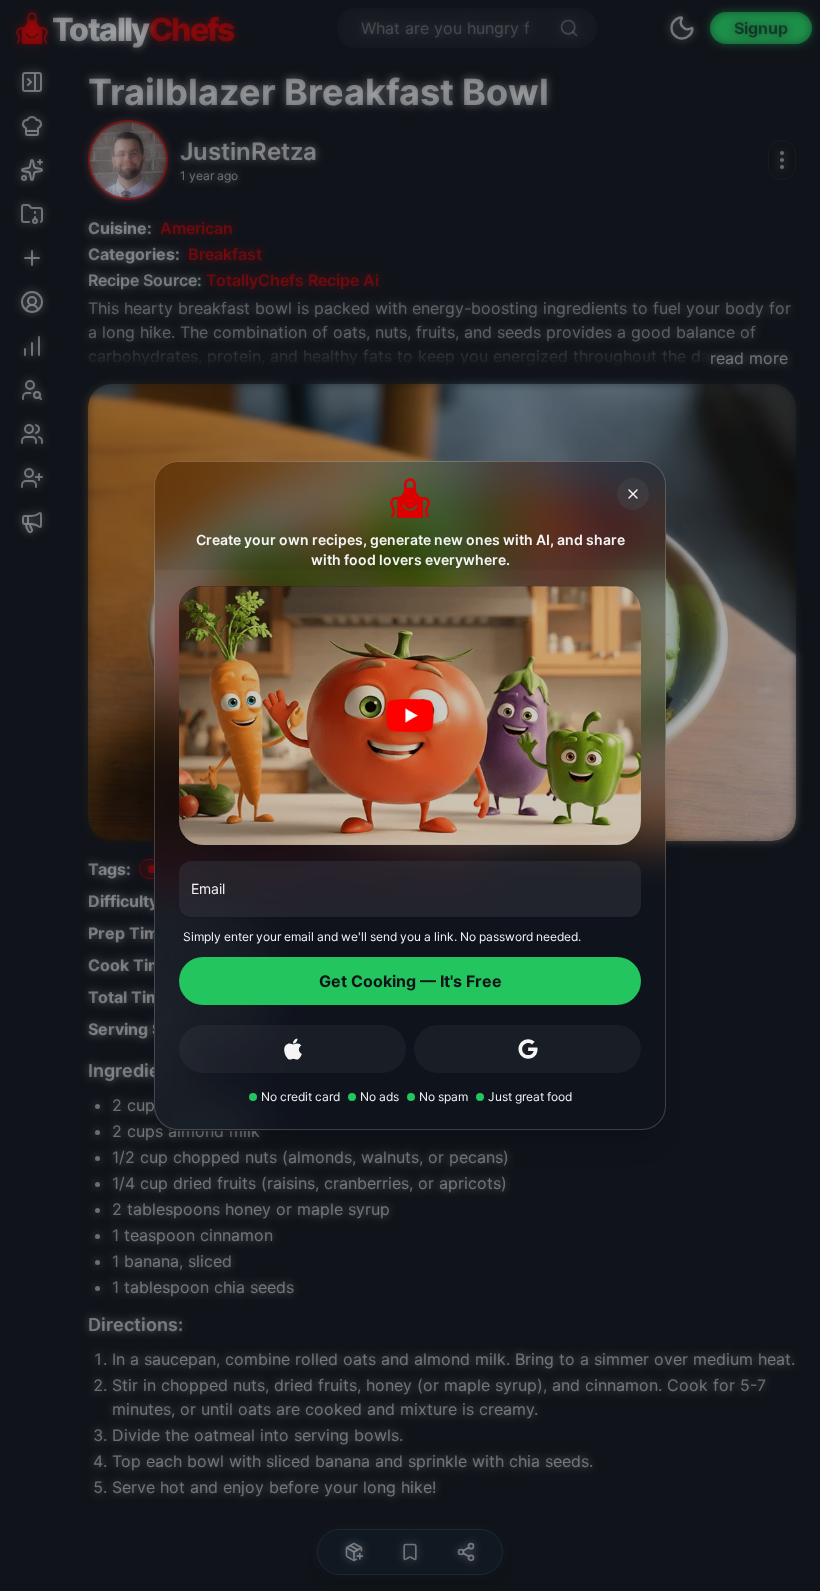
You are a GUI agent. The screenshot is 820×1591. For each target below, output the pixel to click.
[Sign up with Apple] (292, 1049)
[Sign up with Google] (527, 1049)
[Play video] (410, 716)
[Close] (633, 494)
